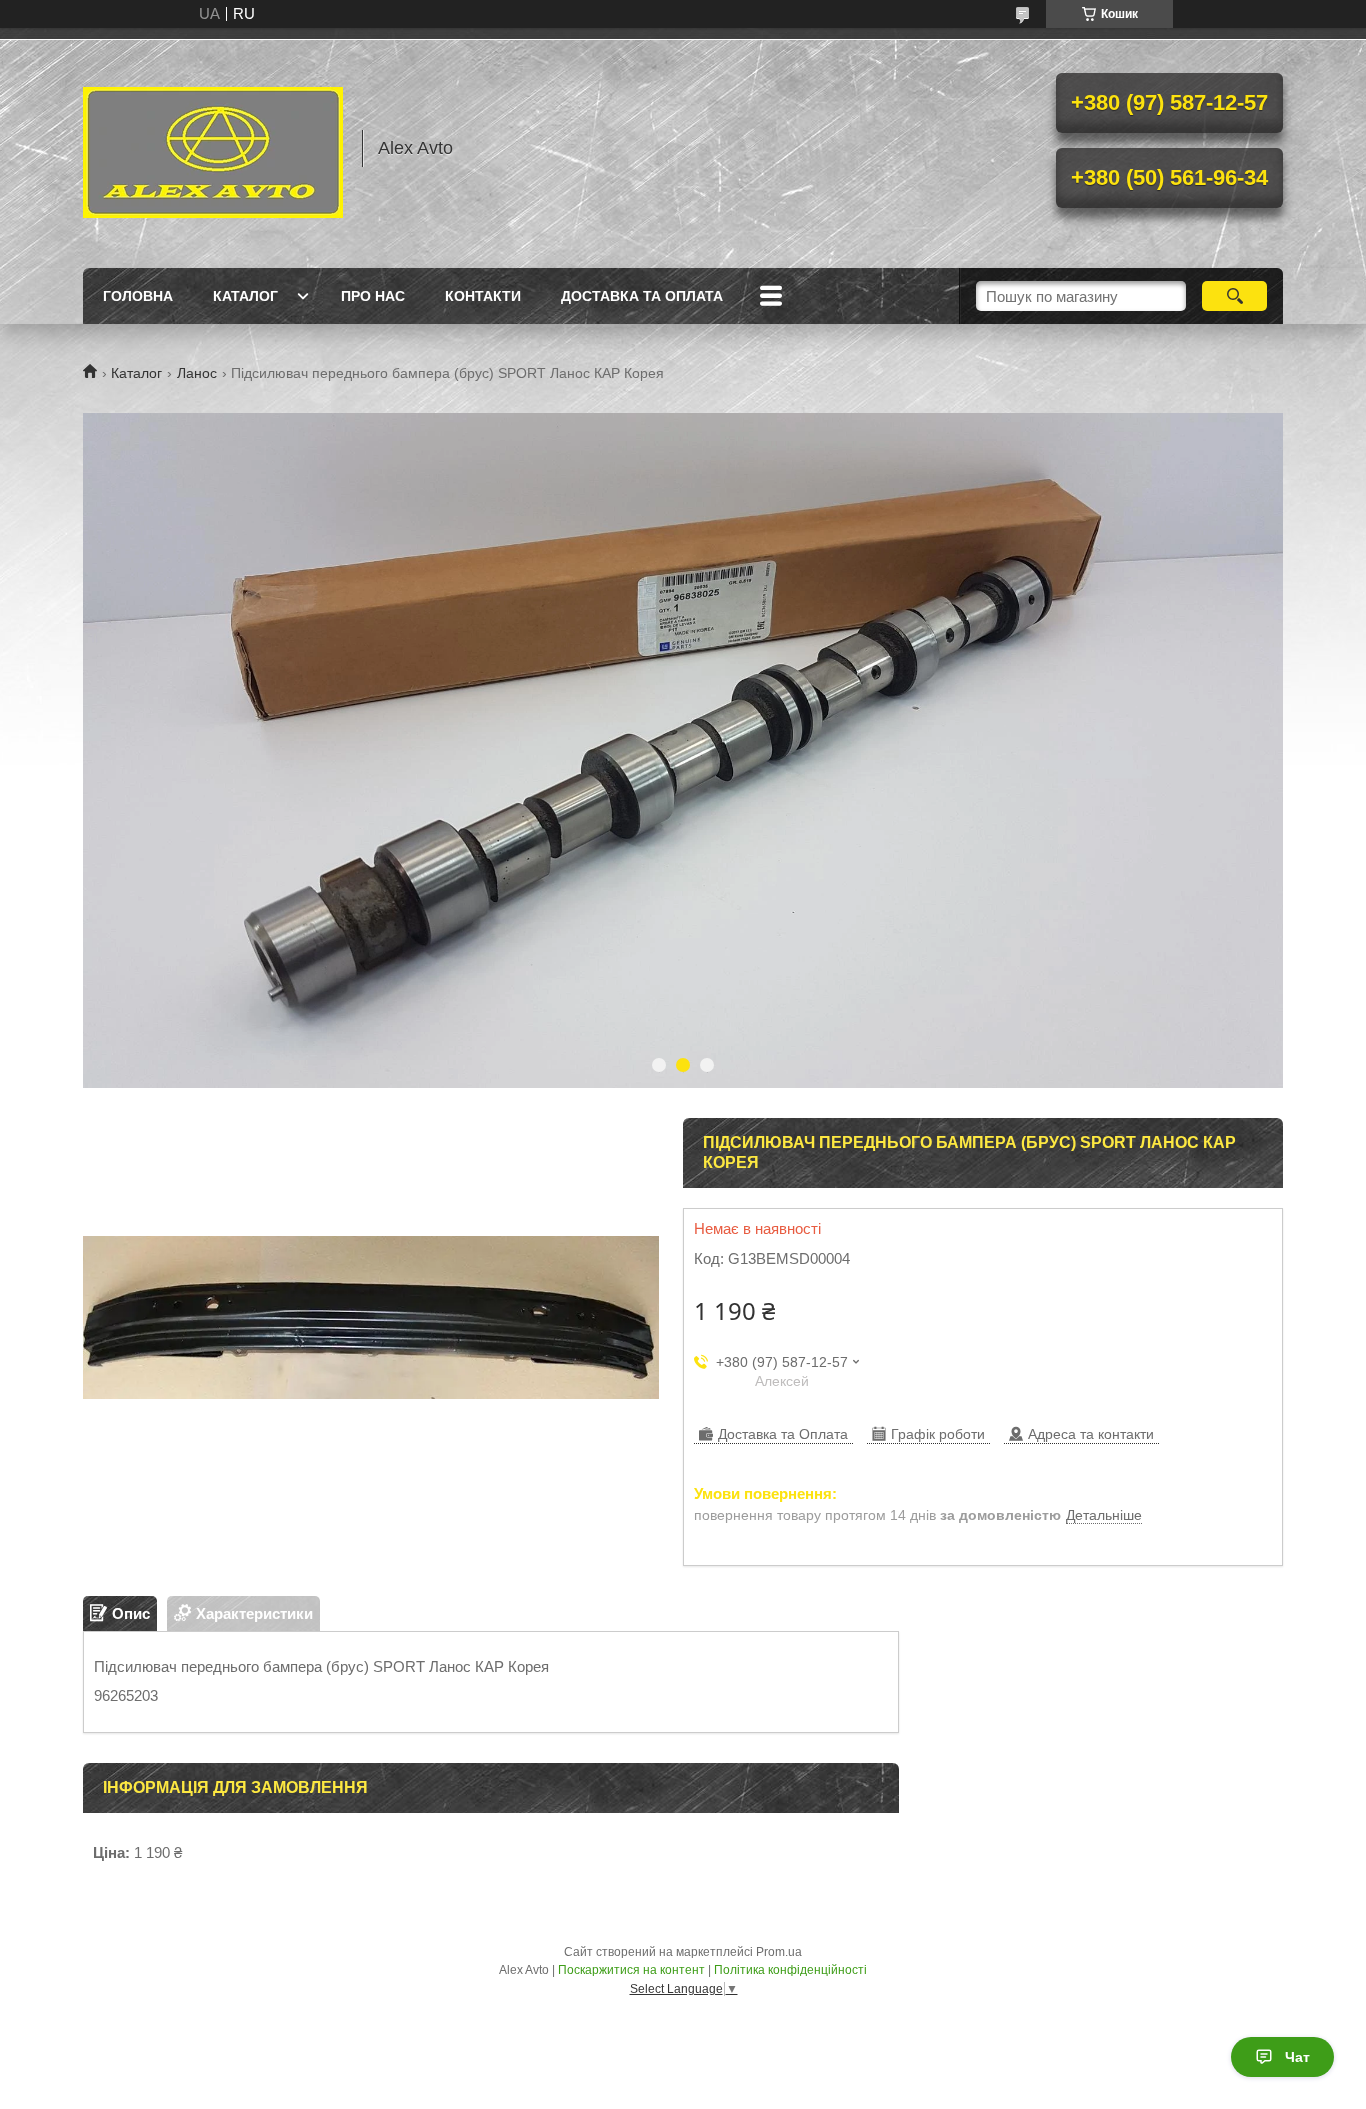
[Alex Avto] (213, 148)
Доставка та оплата (642, 296)
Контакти (483, 296)
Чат (1297, 2057)
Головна (138, 296)
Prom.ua (779, 1952)
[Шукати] (1234, 296)
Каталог (245, 296)
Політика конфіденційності (790, 1970)
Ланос (197, 373)
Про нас (373, 296)
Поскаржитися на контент (631, 1970)
